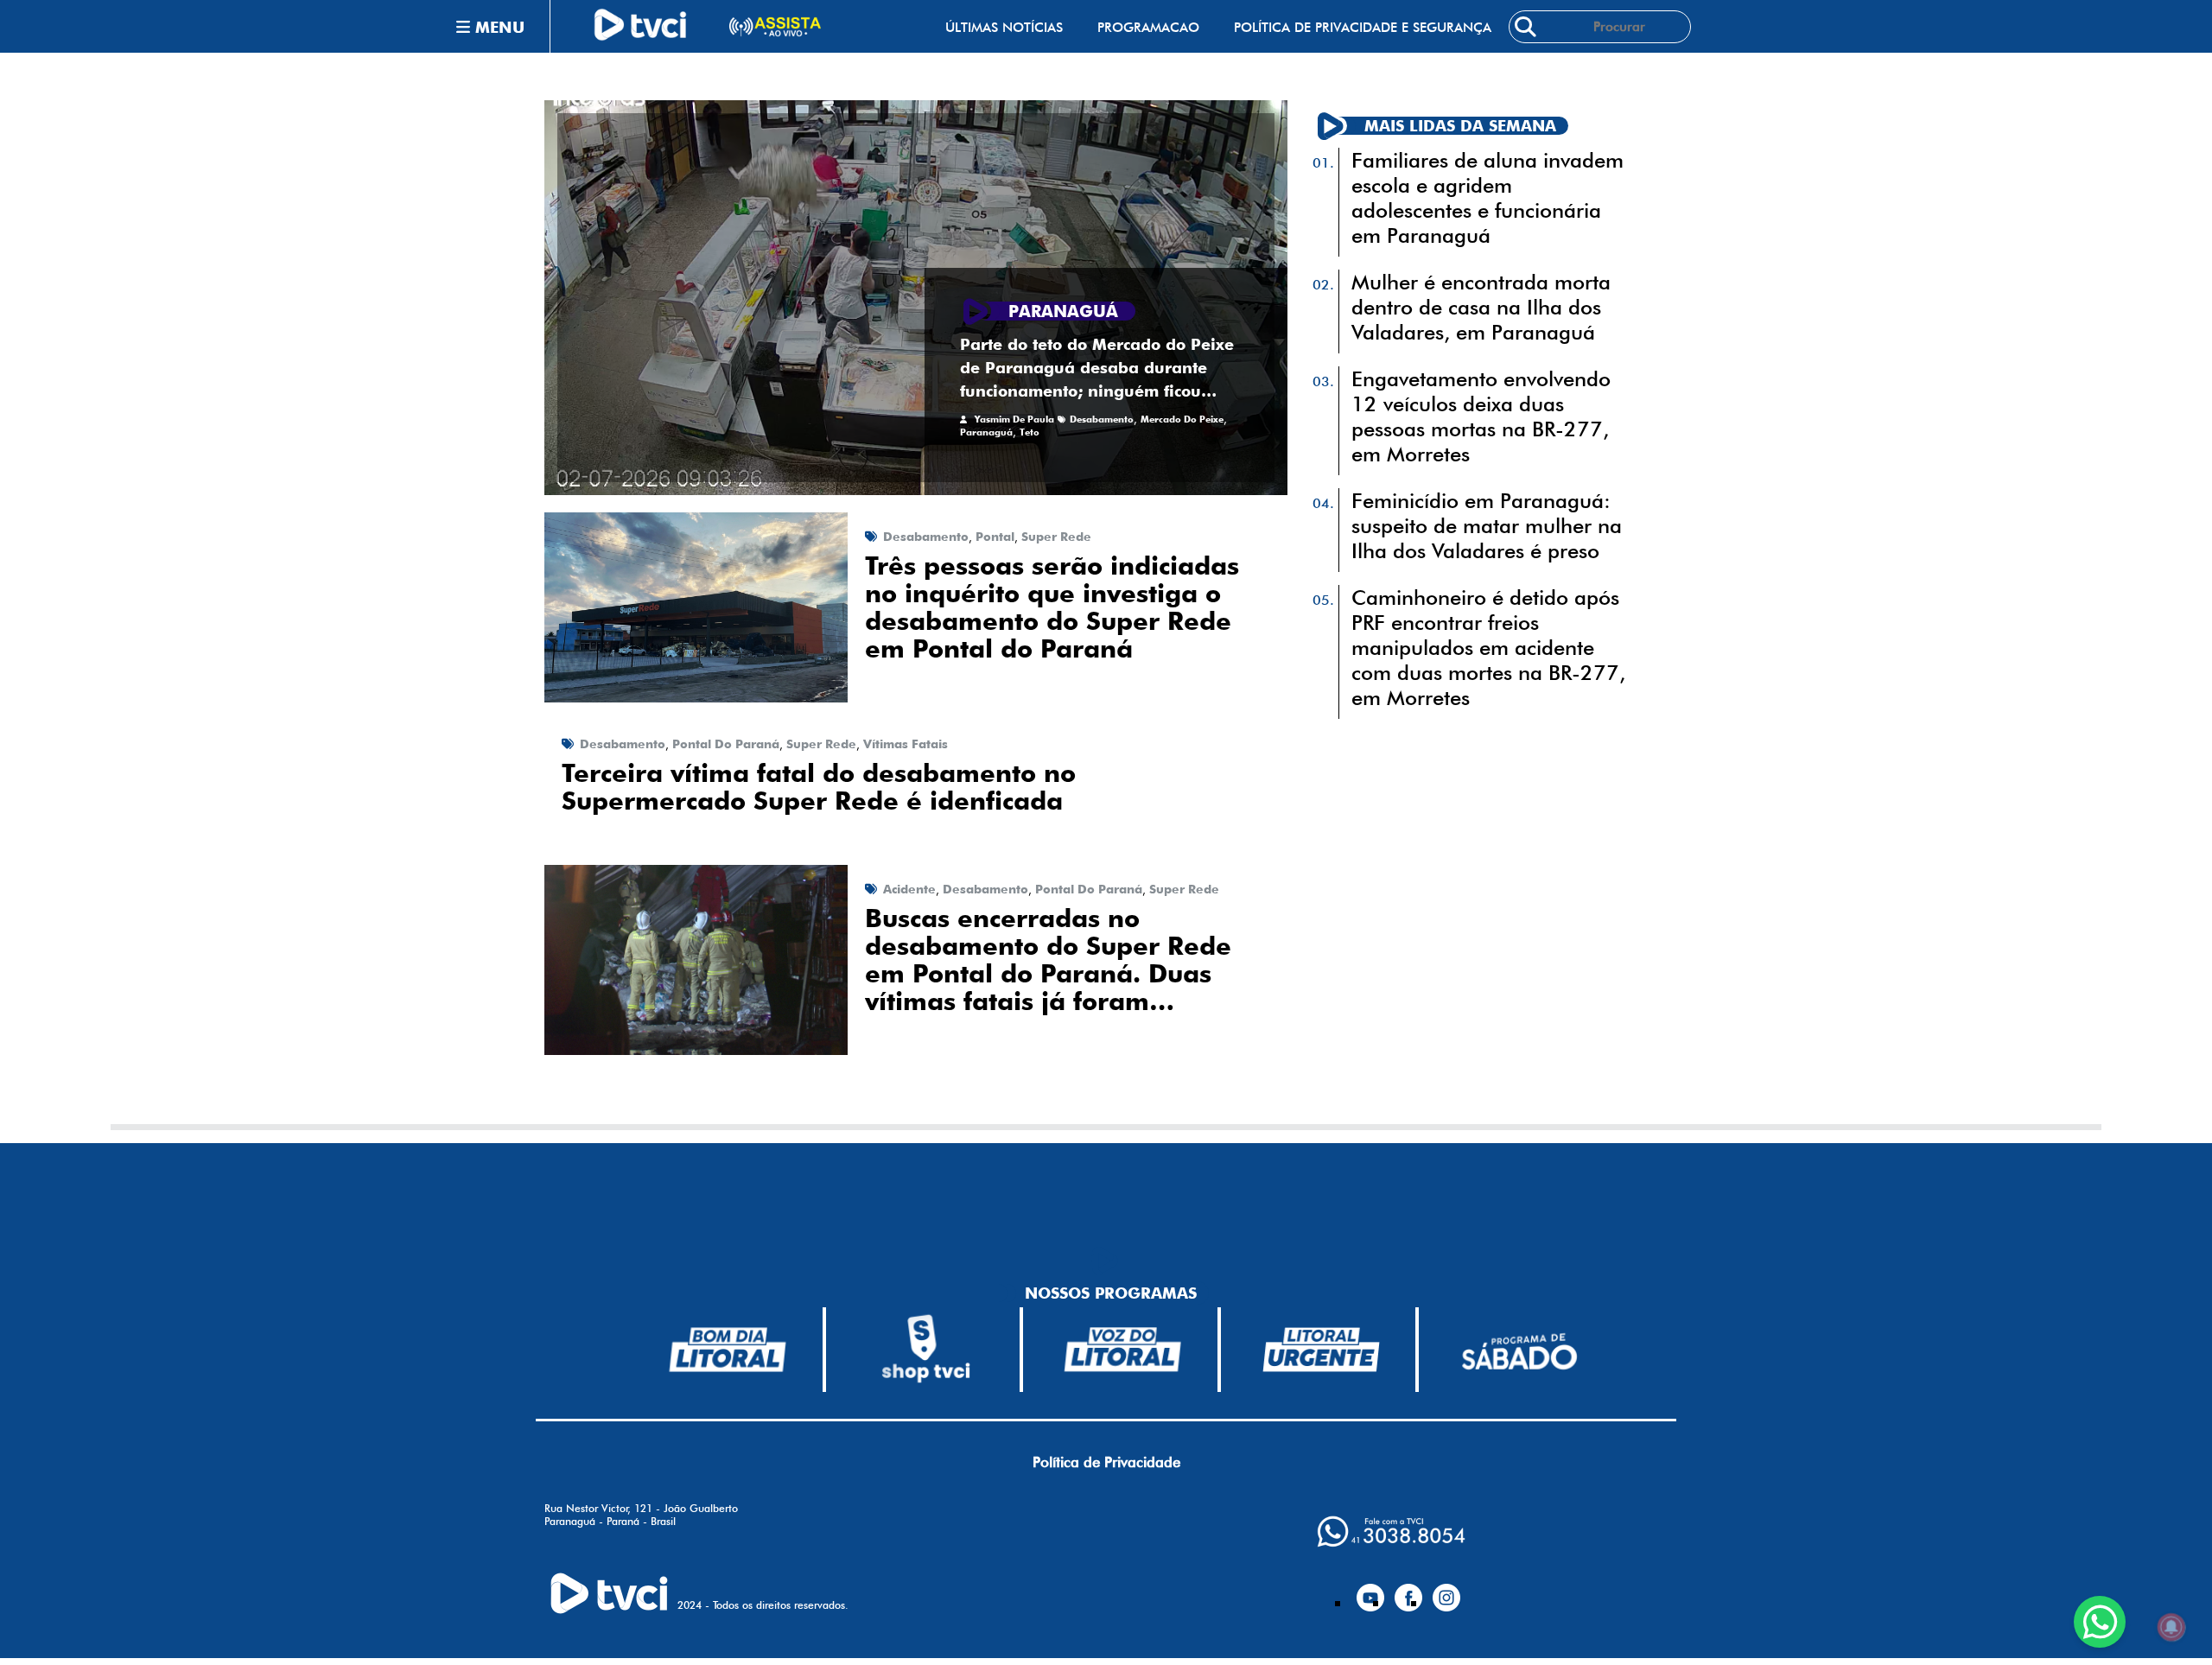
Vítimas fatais (906, 744)
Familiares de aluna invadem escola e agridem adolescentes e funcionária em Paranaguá (1487, 198)
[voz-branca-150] (1123, 1350)
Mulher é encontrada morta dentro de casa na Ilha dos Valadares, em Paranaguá (1481, 307)
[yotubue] (1370, 1591)
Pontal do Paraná (726, 744)
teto (1030, 432)
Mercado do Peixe (1182, 419)
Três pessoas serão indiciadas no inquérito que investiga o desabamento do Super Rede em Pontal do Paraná (1052, 607)
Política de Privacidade (1106, 1462)
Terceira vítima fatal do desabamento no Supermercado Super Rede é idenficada (819, 787)
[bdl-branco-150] (728, 1350)
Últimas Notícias (1004, 27)
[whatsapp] (1391, 1532)
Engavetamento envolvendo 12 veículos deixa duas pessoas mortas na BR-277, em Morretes (1481, 416)
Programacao (1148, 27)
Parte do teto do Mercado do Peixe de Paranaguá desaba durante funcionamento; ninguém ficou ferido (1097, 369)
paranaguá (986, 432)
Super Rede (1056, 537)
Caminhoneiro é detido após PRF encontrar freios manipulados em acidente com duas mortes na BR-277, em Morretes (1488, 648)
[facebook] (1408, 1591)
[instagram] (1446, 1591)
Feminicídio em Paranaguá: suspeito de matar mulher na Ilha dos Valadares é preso (1487, 526)
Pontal (995, 537)
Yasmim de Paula (1014, 419)
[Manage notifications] (2171, 1627)
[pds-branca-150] (1519, 1350)
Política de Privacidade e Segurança (1363, 27)
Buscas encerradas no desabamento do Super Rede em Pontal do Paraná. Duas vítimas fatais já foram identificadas (1048, 960)
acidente (909, 889)
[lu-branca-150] (1321, 1350)
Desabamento (1102, 419)
